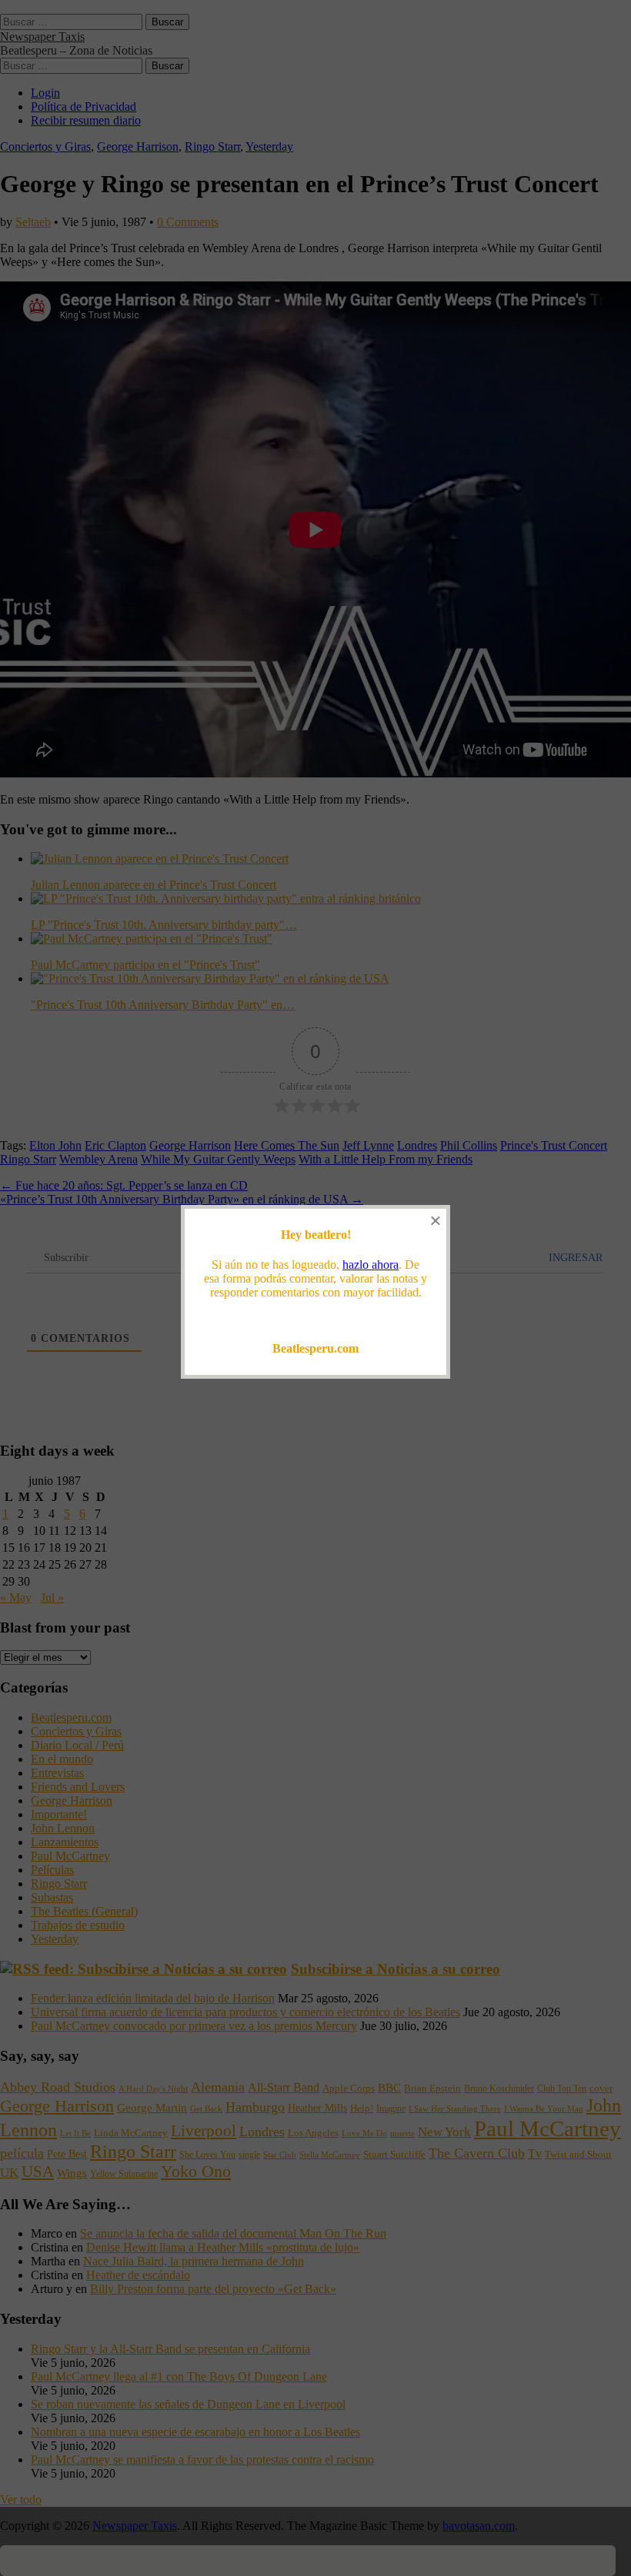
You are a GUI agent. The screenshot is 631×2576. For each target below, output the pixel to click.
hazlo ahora (371, 1265)
